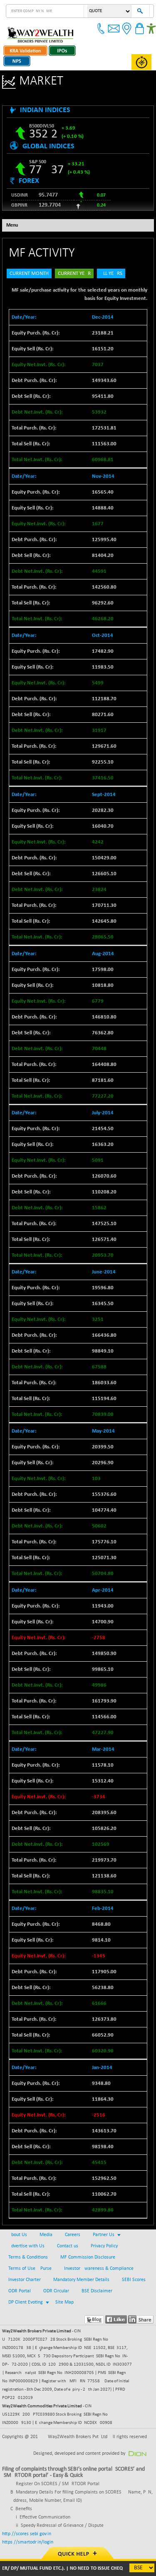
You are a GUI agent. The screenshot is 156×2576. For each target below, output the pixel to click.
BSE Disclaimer (97, 2291)
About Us (18, 2235)
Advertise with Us (26, 2246)
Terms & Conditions (28, 2257)
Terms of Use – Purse (30, 2269)
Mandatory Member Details (81, 2280)
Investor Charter (25, 2280)
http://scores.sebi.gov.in (27, 2534)
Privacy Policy (104, 2246)
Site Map (64, 2302)
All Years (111, 273)
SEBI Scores (134, 2280)
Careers (73, 2235)
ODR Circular (56, 2291)
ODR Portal (20, 2291)
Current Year (74, 273)
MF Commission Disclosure (88, 2257)
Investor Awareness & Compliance (99, 2269)
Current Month (29, 273)
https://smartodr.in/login (28, 2542)
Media (46, 2235)
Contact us (68, 2246)
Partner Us (104, 2235)
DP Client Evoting (26, 2302)
